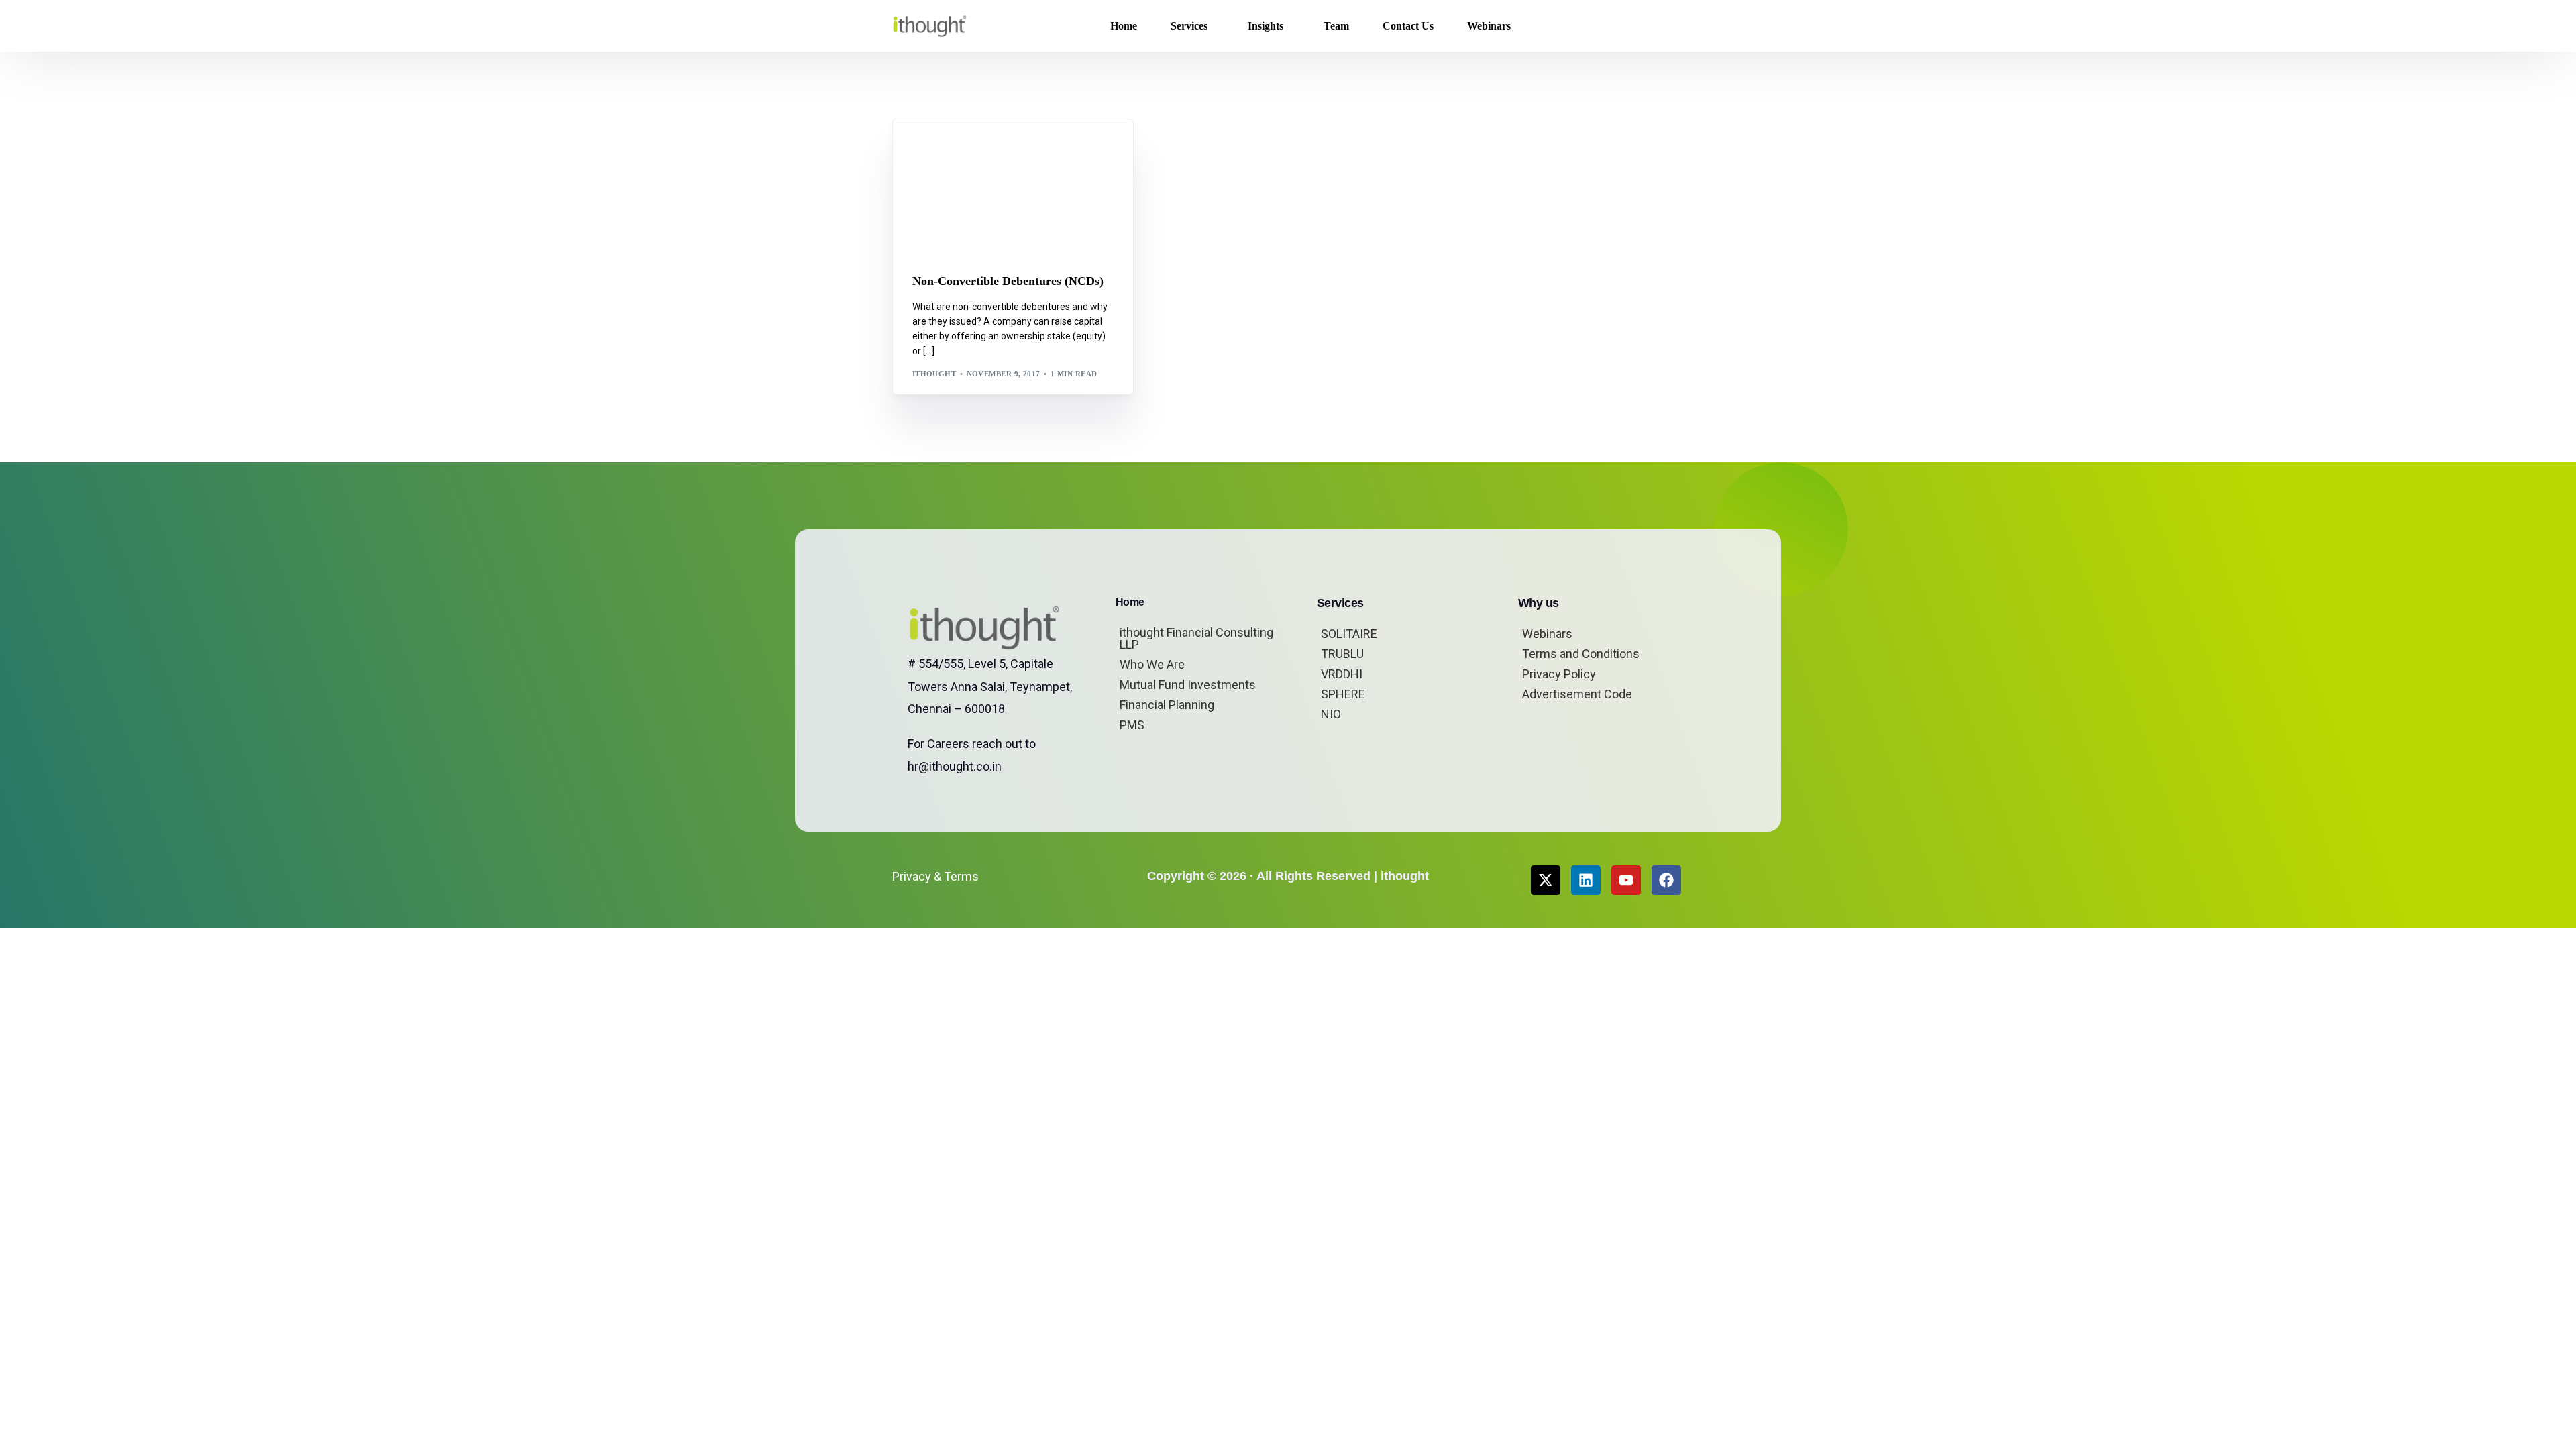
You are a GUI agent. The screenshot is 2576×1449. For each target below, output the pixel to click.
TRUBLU (1342, 654)
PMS (1132, 725)
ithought (934, 374)
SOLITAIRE (1349, 634)
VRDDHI (1342, 674)
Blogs (930, 149)
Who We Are (1152, 664)
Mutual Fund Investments (1188, 685)
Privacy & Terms (935, 876)
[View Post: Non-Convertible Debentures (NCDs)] (1013, 188)
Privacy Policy (1559, 674)
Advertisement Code (1577, 694)
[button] (1662, 26)
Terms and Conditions (1581, 654)
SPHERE (1343, 694)
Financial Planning (1167, 705)
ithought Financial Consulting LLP (1196, 638)
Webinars (1547, 634)
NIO (1331, 714)
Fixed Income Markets (998, 149)
